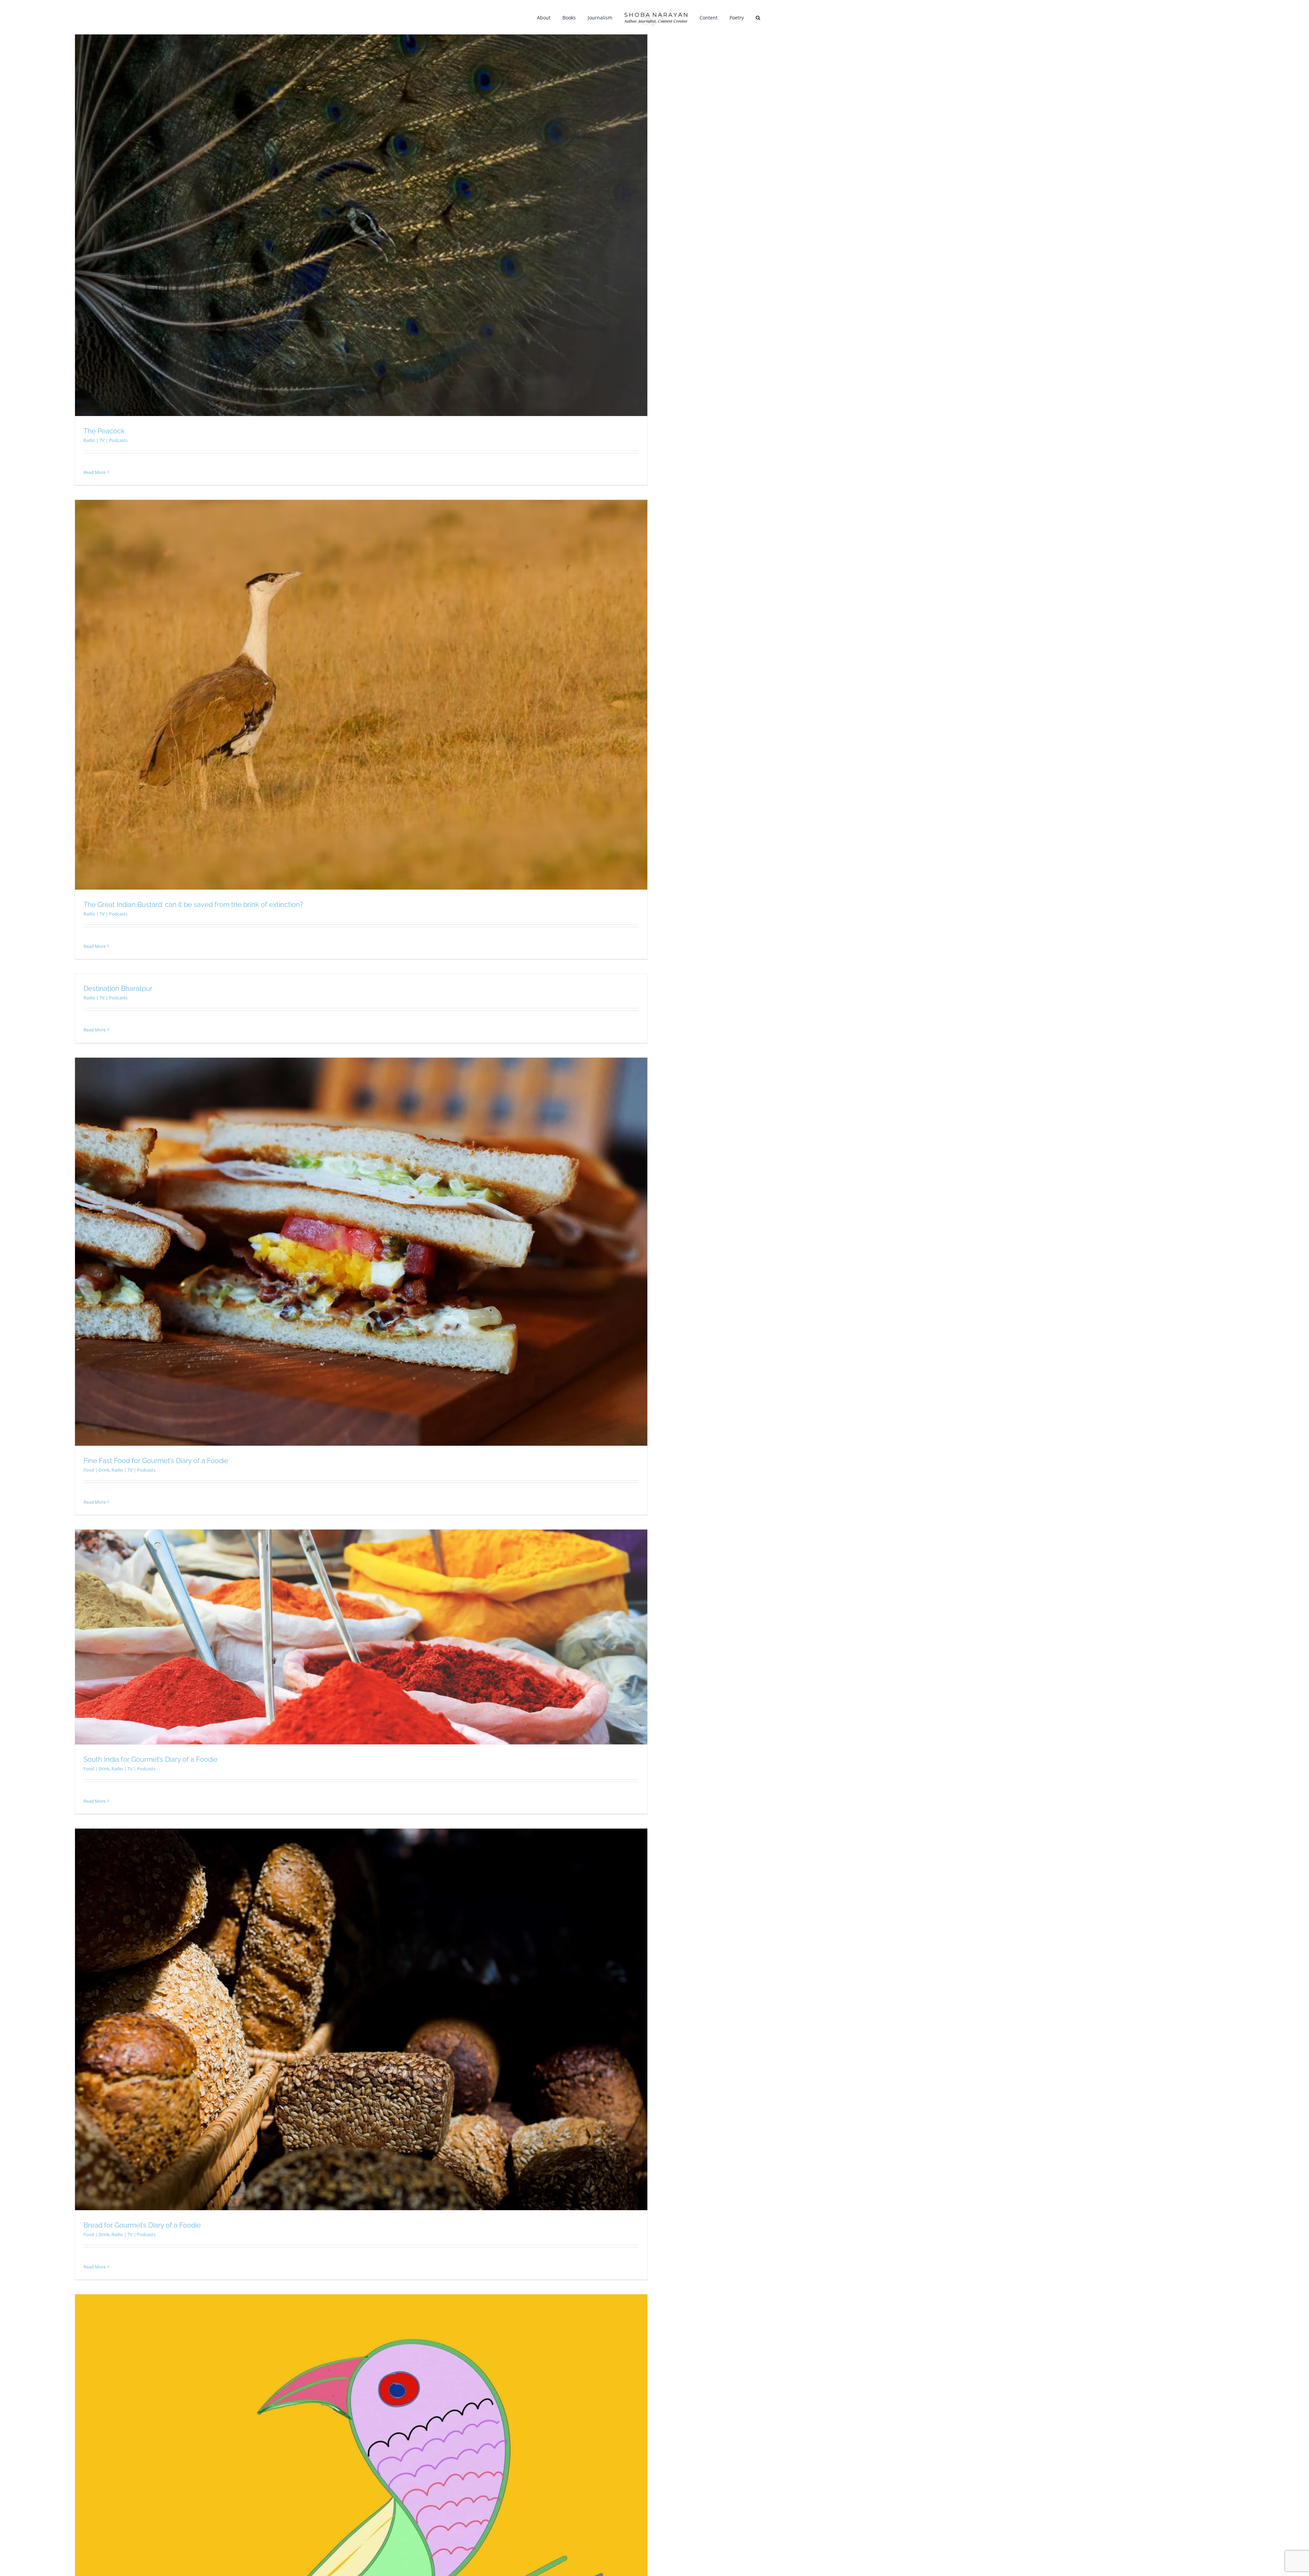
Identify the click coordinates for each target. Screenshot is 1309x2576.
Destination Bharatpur (118, 988)
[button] (749, 17)
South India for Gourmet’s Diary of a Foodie (151, 1759)
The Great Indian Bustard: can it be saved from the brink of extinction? (193, 905)
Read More (95, 472)
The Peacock (104, 431)
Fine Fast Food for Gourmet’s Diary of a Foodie (156, 1461)
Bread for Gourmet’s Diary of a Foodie (142, 2225)
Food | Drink (96, 1470)
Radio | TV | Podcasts (106, 440)
